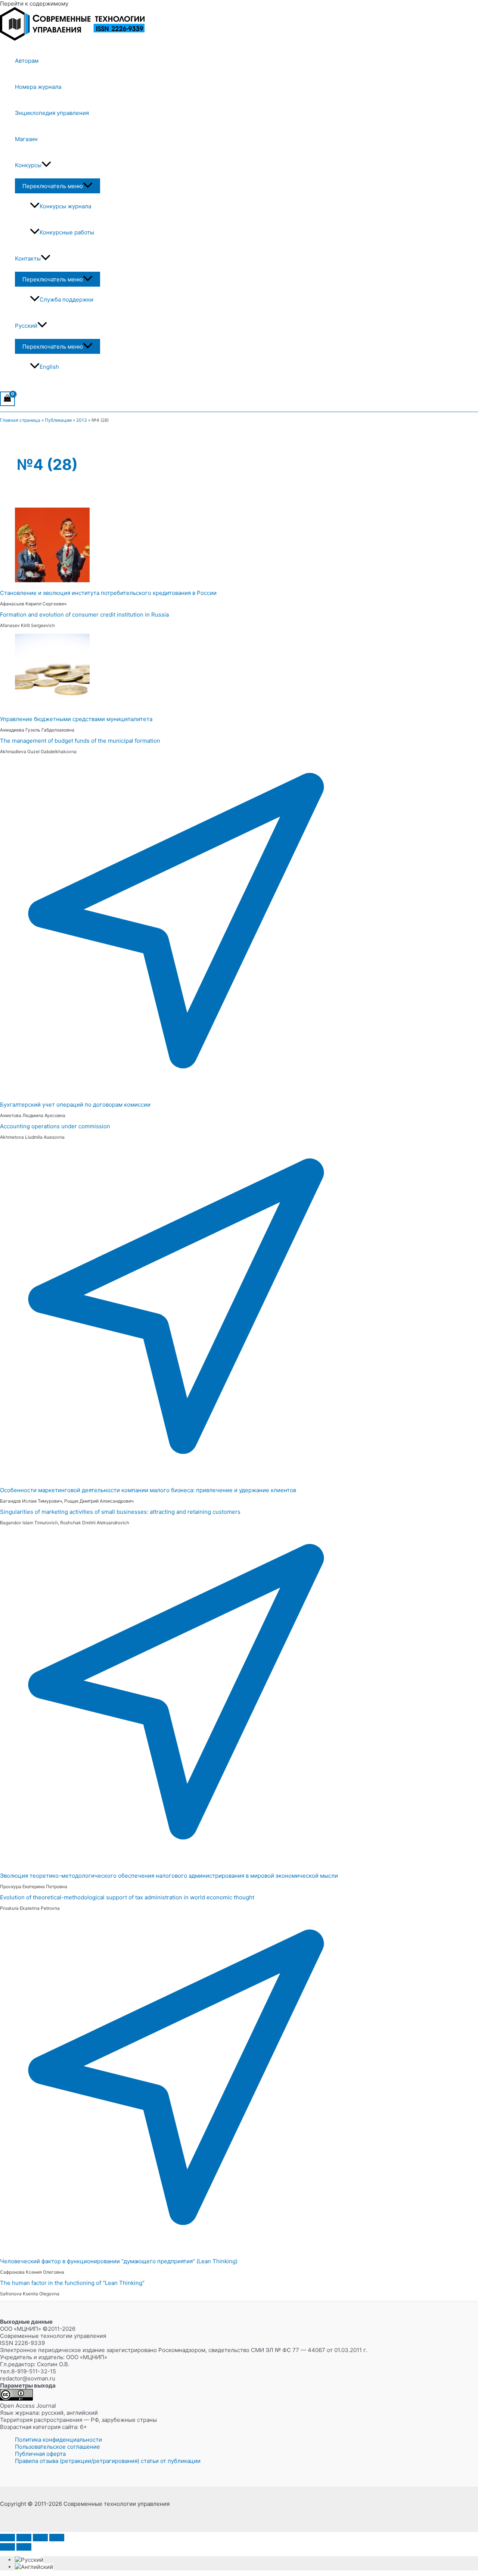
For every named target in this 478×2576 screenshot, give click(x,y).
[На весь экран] (24, 2538)
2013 (82, 420)
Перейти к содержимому (34, 4)
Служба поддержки (66, 300)
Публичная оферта (40, 2454)
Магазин (26, 139)
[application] (46, 165)
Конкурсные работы (67, 232)
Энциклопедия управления (52, 113)
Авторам (27, 61)
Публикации (58, 420)
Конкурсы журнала (65, 206)
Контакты (28, 258)
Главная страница (20, 420)
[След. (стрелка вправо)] (24, 2547)
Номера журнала (38, 87)
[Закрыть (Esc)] (57, 2538)
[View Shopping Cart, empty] (7, 399)
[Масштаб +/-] (7, 2538)
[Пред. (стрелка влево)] (7, 2547)
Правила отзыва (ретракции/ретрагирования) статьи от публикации (108, 2461)
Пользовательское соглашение (58, 2447)
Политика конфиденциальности (58, 2440)
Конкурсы (28, 165)
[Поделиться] (40, 2538)
